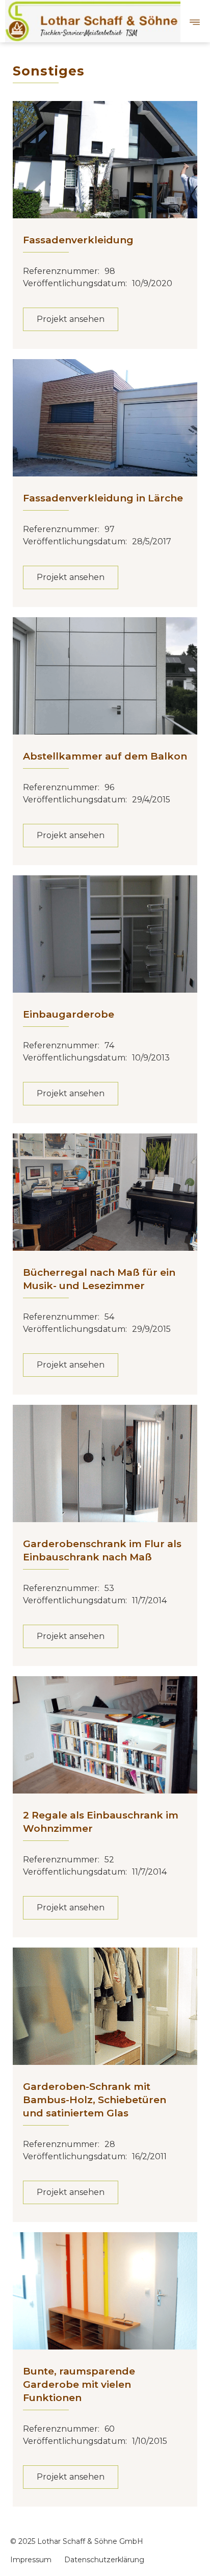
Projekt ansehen (71, 319)
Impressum (31, 2560)
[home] (91, 21)
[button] (195, 21)
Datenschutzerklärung (104, 2560)
